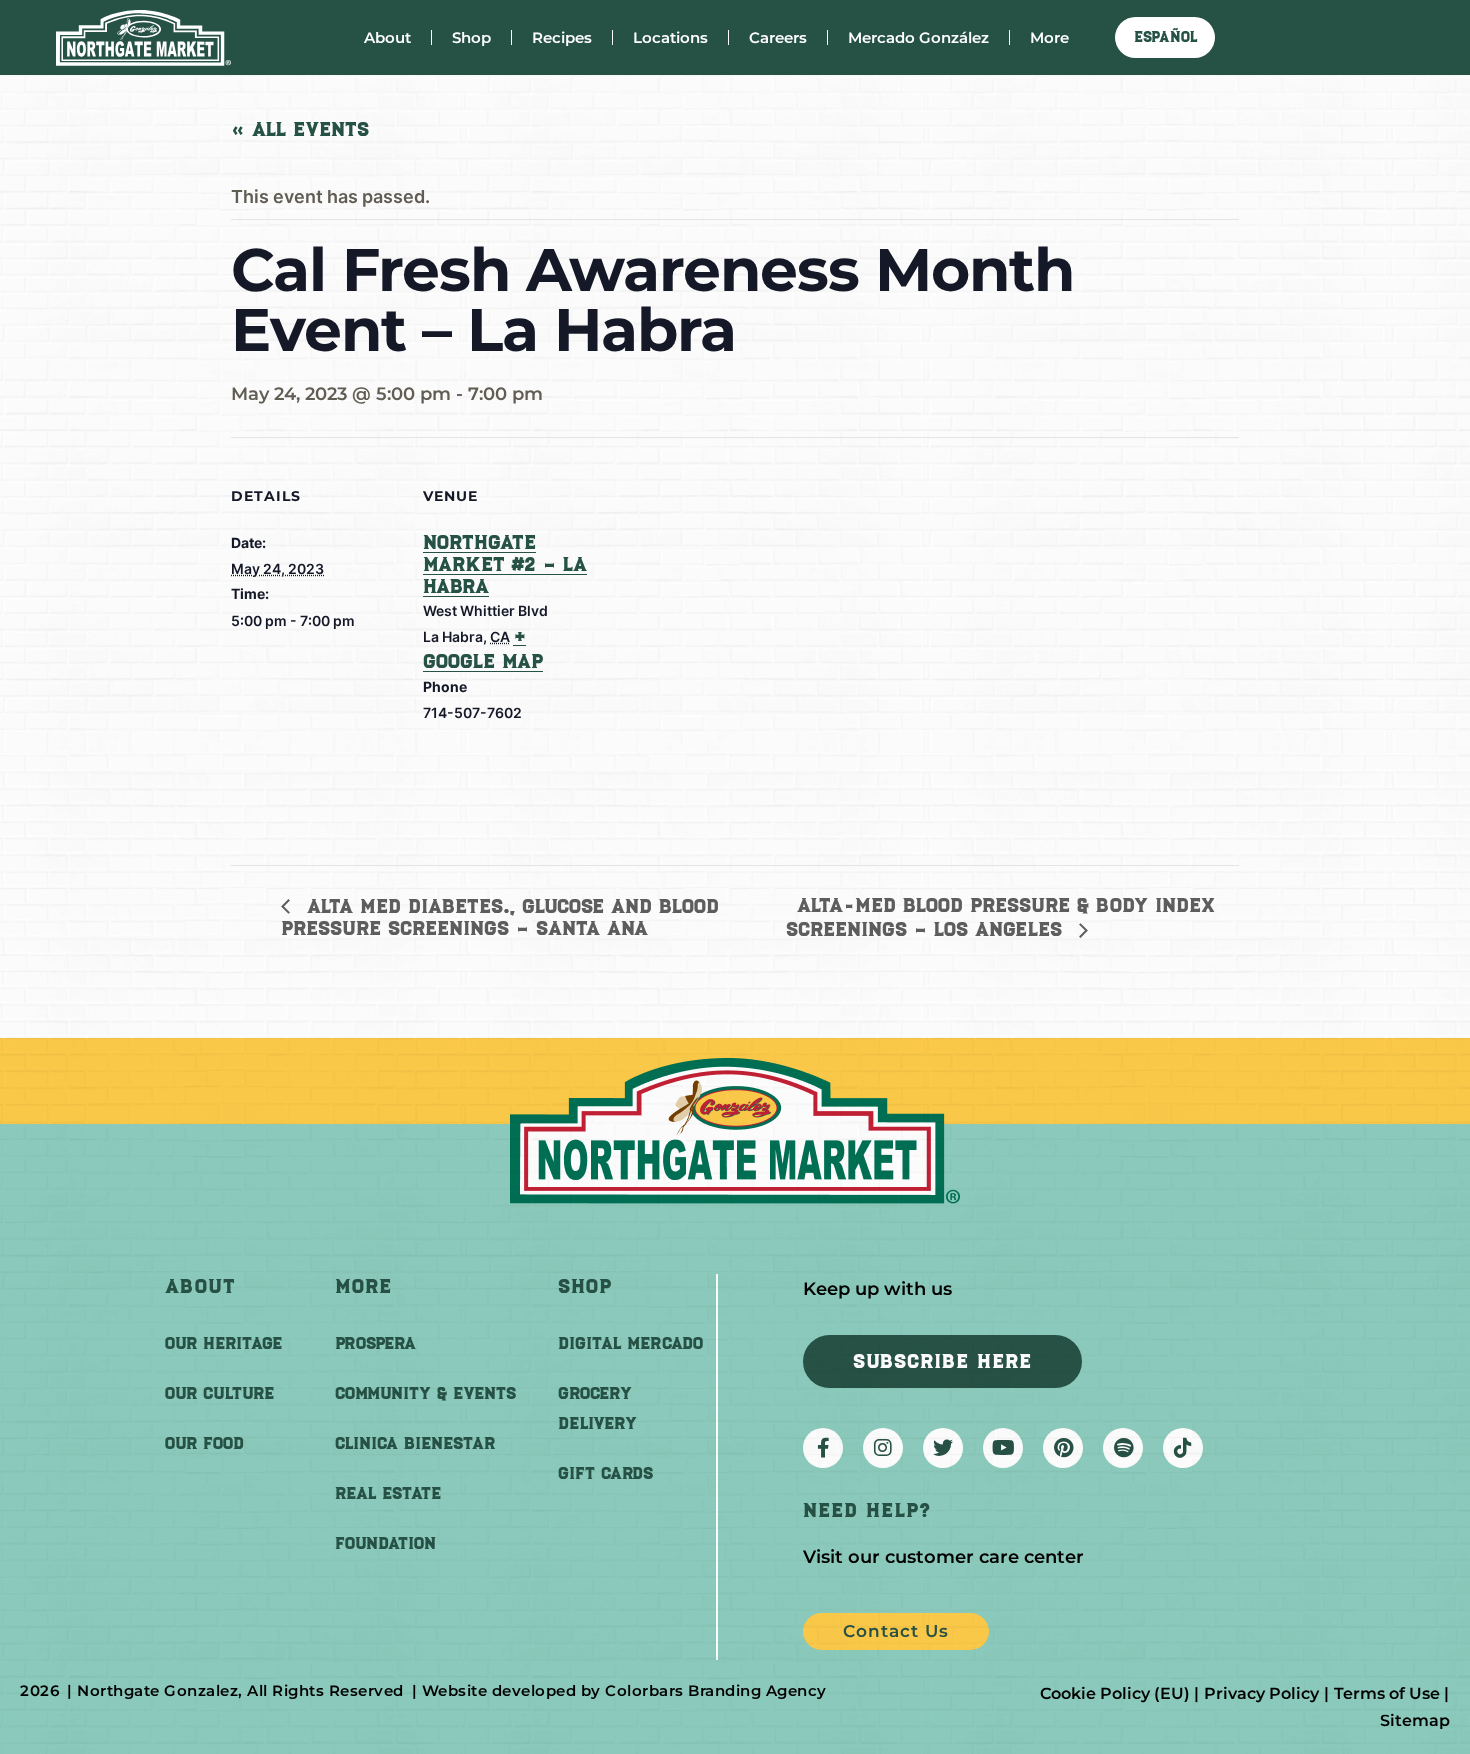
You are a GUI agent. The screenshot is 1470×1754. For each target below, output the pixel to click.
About (387, 37)
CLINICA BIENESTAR (415, 1443)
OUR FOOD (204, 1443)
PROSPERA (375, 1343)
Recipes (562, 37)
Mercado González (918, 37)
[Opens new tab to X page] (943, 1448)
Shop (471, 37)
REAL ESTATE (388, 1493)
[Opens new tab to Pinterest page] (1063, 1448)
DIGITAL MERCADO (630, 1343)
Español (1165, 37)
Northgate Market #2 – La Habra (505, 564)
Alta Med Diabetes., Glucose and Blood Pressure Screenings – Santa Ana (500, 917)
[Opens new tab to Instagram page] (883, 1448)
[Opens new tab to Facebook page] (823, 1448)
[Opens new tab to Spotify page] (1123, 1448)
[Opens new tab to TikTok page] (1183, 1448)
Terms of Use (1387, 1693)
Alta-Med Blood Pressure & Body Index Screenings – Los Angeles (1000, 917)
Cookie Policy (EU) (1115, 1693)
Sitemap (1415, 1720)
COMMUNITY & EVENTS (425, 1393)
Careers (778, 37)
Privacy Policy (1261, 1693)
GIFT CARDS (605, 1473)
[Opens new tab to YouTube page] (1003, 1448)
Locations (670, 37)
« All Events (300, 129)
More (1049, 37)
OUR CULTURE (219, 1393)
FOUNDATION (385, 1543)
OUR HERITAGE (223, 1343)
